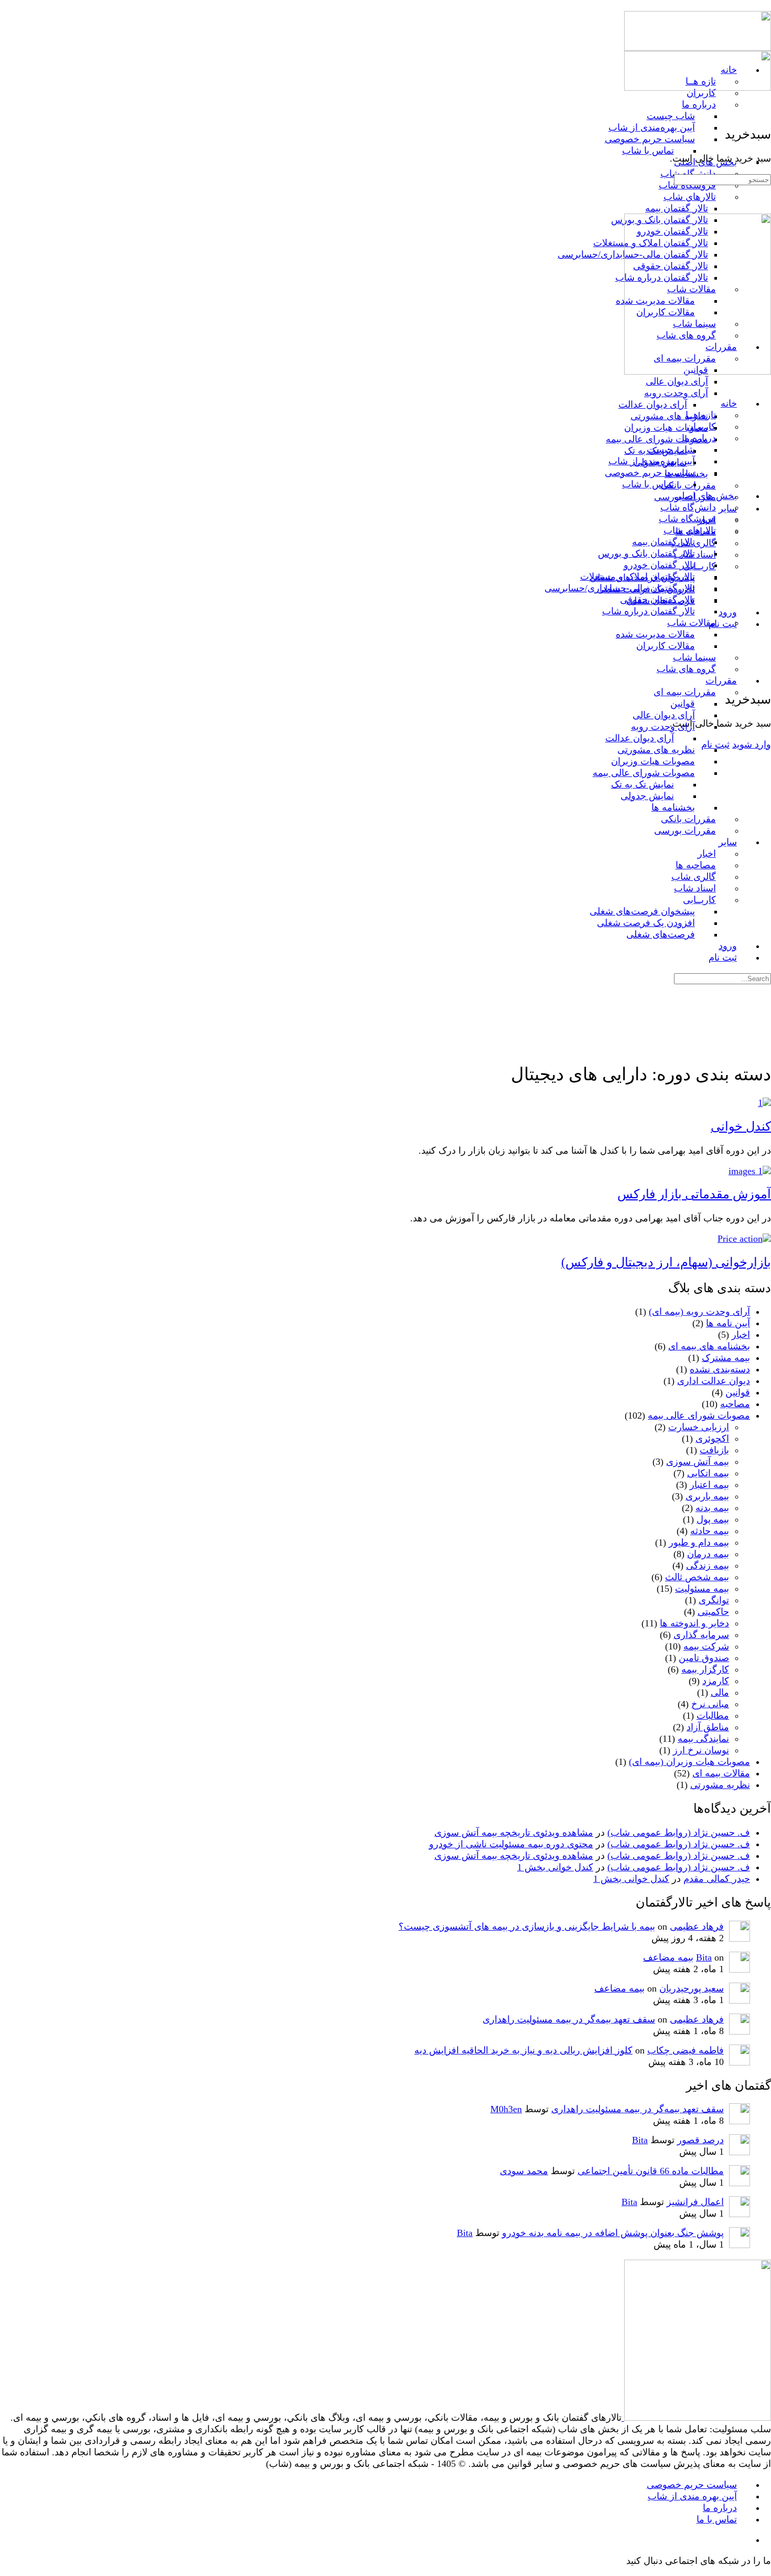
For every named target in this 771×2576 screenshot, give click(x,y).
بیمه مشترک (726, 1358)
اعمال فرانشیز (695, 2202)
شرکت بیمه (706, 1646)
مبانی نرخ (710, 1704)
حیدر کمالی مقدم (717, 1879)
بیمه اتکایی (708, 1473)
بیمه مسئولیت (702, 1589)
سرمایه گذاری (701, 1635)
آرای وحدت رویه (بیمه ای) (699, 1312)
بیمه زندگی (708, 1566)
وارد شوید (752, 744)
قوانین (738, 1392)
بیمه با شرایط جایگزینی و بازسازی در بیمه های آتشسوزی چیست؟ (527, 1926)
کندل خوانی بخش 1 (555, 1867)
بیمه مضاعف (668, 1957)
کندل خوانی (741, 1126)
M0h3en (506, 2109)
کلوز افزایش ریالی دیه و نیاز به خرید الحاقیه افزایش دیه (523, 2050)
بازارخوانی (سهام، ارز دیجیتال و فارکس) (666, 1262)
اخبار (741, 1335)
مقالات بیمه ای (721, 1773)
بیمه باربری (707, 1496)
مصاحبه (735, 1404)
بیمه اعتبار (709, 1485)
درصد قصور (700, 2140)
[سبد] (764, 676)
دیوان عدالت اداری (714, 1381)
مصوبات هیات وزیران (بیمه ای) (689, 1762)
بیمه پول (713, 1519)
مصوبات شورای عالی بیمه (699, 1415)
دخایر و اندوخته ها (694, 1623)
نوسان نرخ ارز (701, 1750)
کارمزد (716, 1681)
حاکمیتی (713, 1612)
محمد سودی (524, 2171)
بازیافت (714, 1450)
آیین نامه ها (728, 1323)
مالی (720, 1693)
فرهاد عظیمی (697, 1926)
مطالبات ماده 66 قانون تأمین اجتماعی (651, 2171)
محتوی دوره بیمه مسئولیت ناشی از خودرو (511, 1844)
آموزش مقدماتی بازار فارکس (694, 1194)
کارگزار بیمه (705, 1669)
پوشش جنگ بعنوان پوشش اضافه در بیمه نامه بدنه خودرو (613, 2233)
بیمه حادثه (710, 1531)
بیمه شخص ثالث (697, 1577)
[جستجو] (764, 665)
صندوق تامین (704, 1658)
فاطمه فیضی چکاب (686, 2050)
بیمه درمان (708, 1554)
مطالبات (713, 1716)
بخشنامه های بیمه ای (709, 1346)
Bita (704, 1957)
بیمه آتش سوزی (698, 1462)
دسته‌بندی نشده (720, 1369)
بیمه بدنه (712, 1508)
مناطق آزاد (708, 1727)
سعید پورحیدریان (692, 1988)
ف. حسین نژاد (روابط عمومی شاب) (679, 1833)
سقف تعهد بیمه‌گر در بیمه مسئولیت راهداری (569, 2019)
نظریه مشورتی (720, 1785)
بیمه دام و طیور (699, 1542)
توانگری (714, 1600)
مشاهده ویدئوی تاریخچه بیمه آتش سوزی (514, 1833)
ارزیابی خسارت (699, 1427)
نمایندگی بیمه (703, 1739)
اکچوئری (712, 1439)
